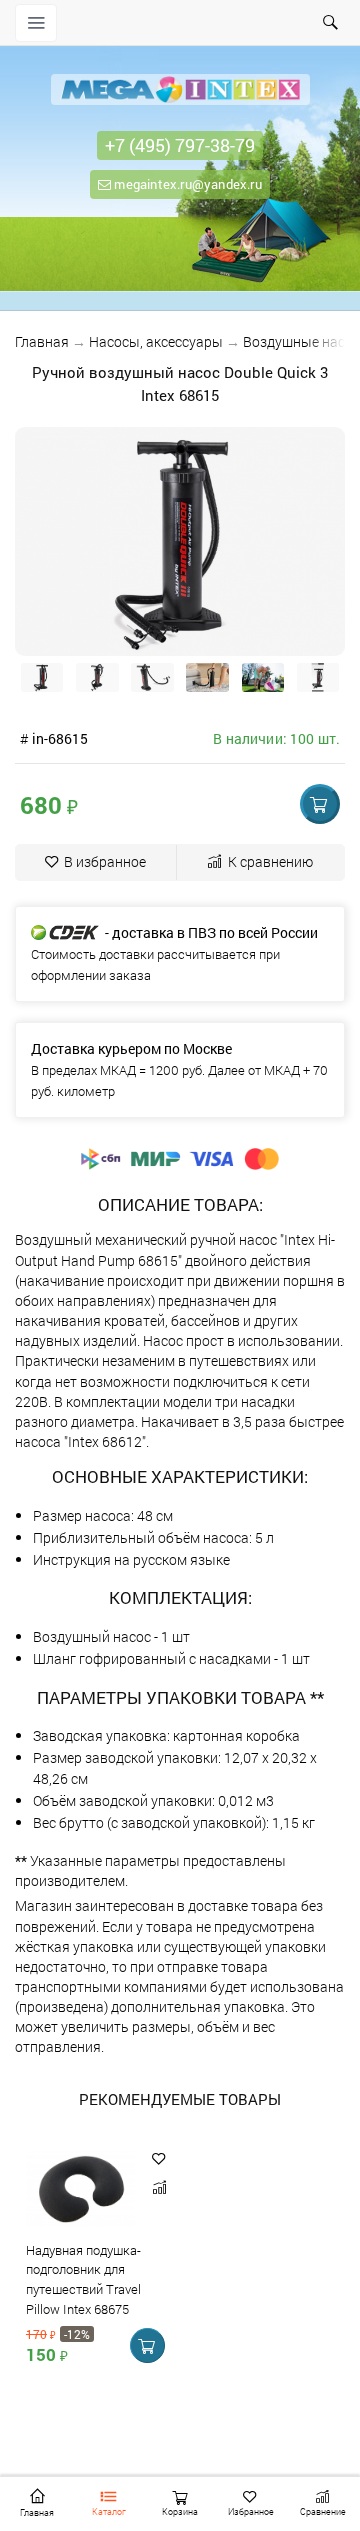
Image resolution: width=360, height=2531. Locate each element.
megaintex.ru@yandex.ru (186, 184)
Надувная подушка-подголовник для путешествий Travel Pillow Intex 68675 (83, 2279)
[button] (320, 804)
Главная (42, 341)
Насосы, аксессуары (156, 341)
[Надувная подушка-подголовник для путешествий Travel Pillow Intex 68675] (81, 2192)
